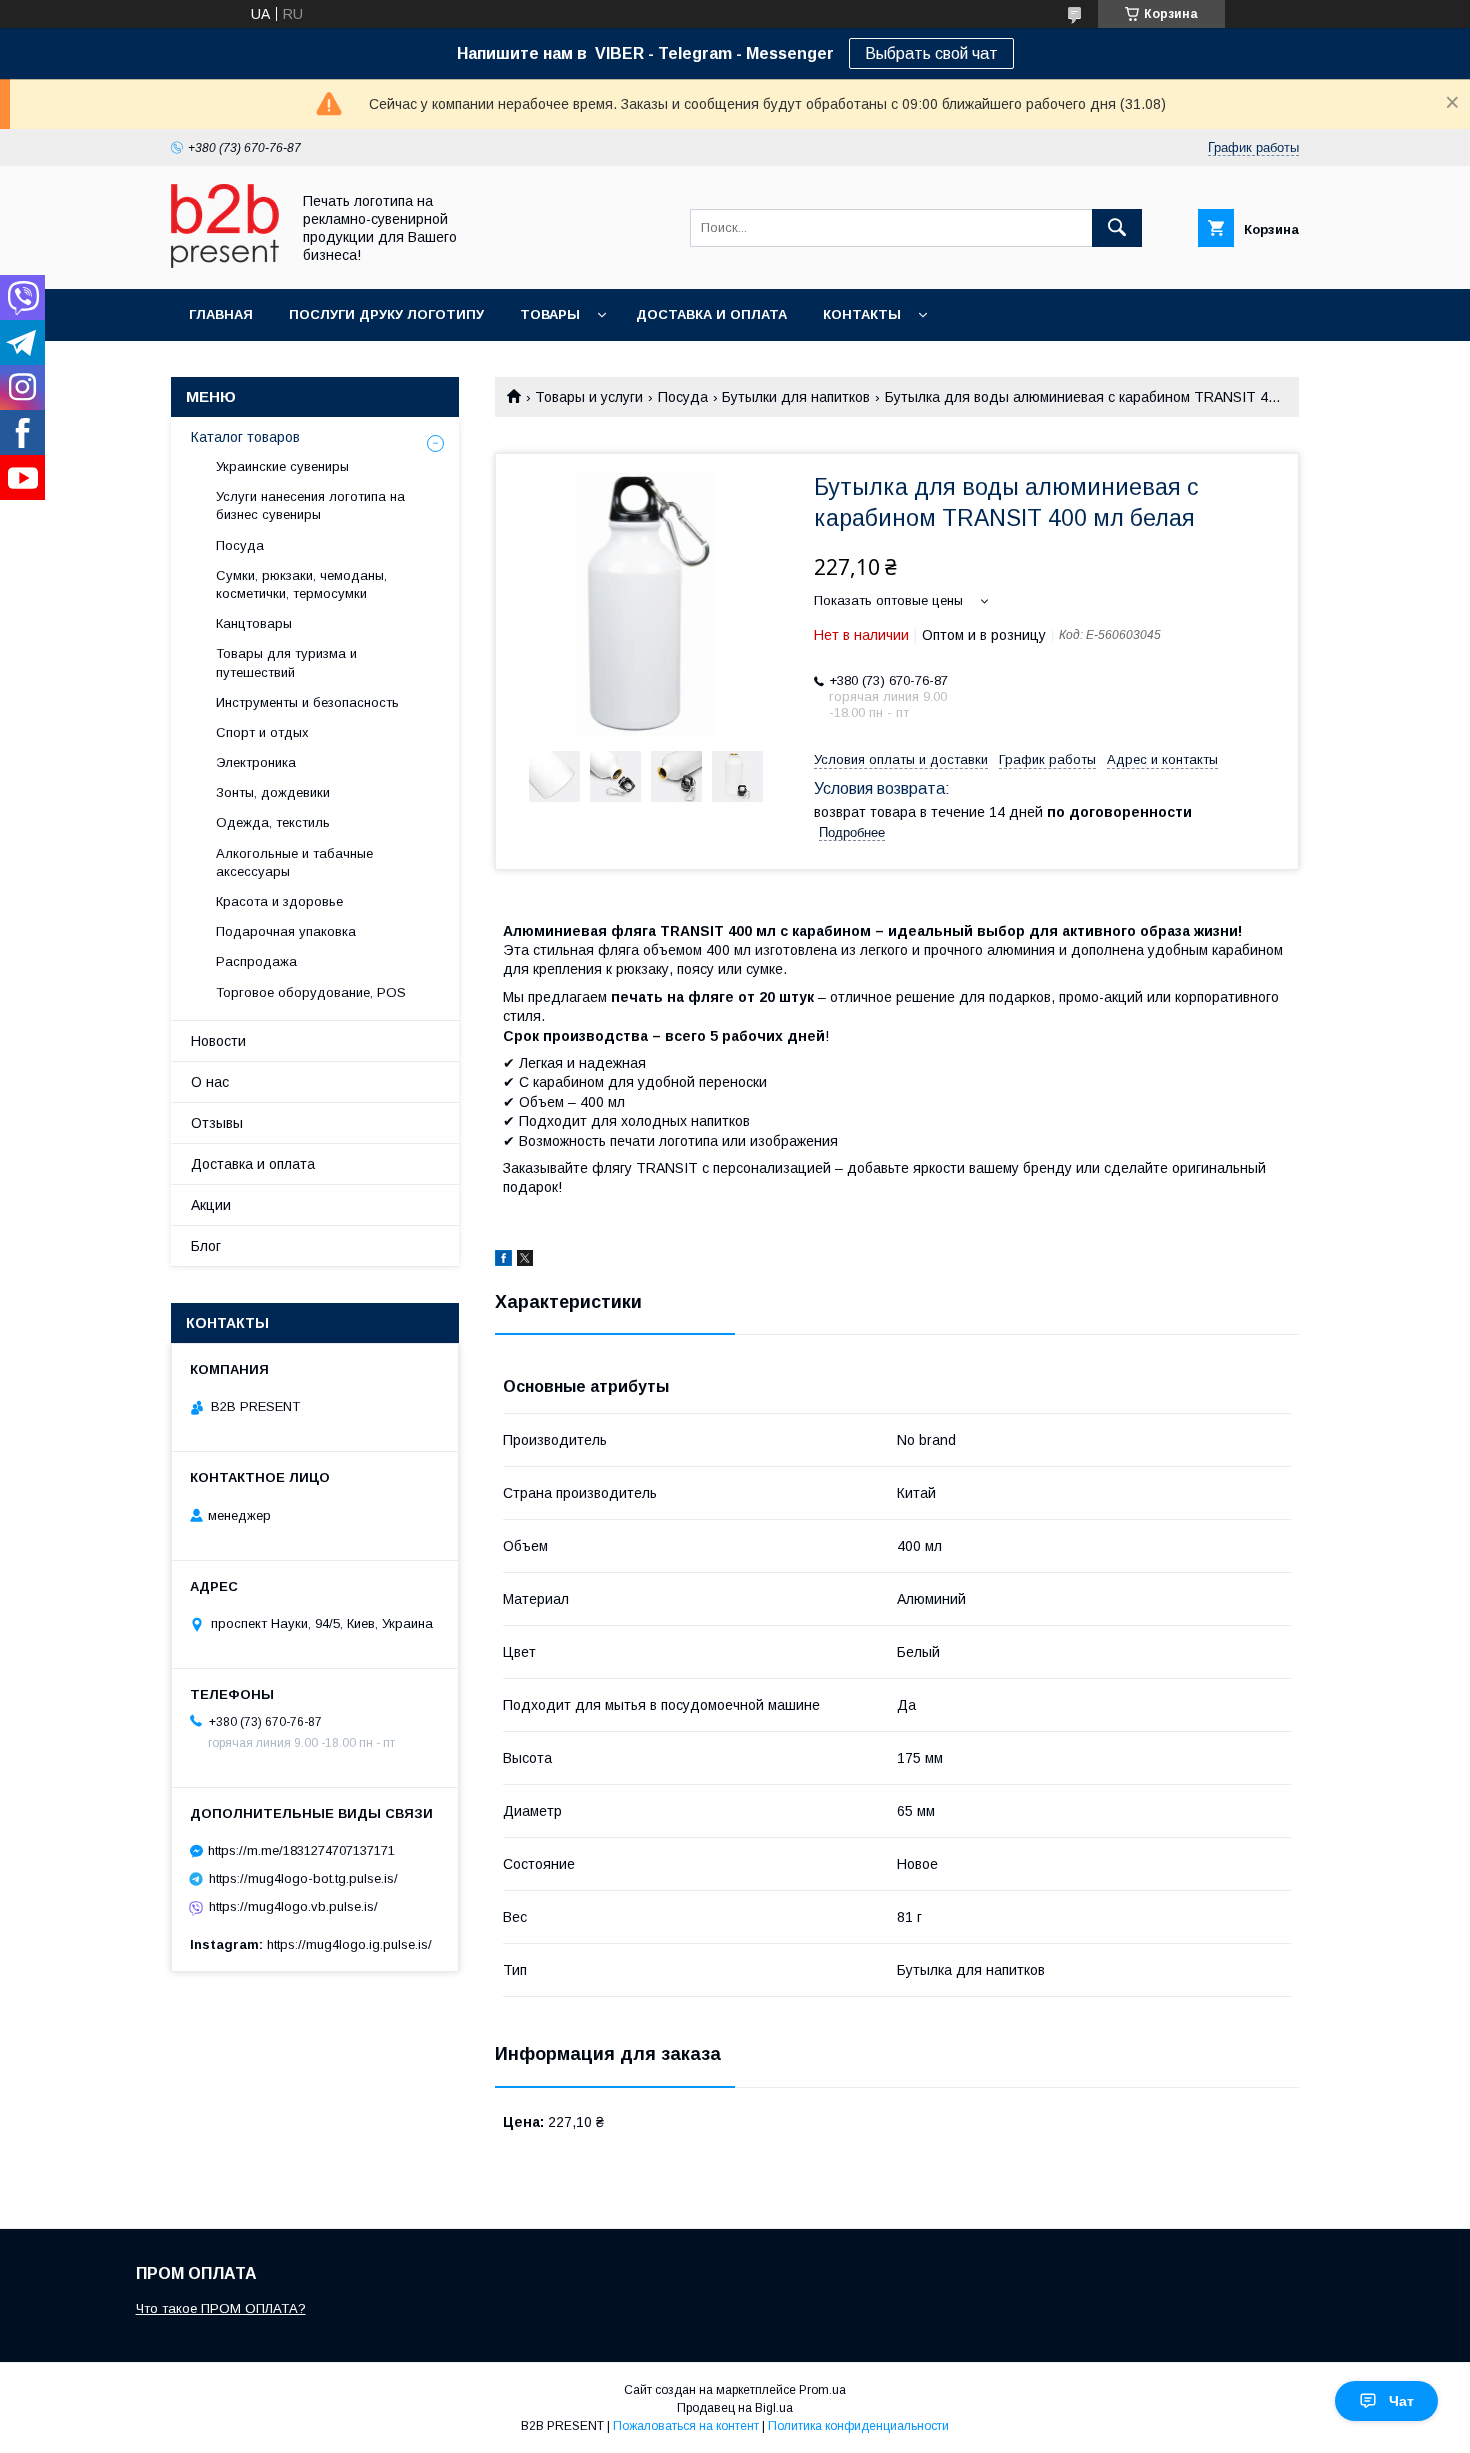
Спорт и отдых (262, 732)
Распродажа (256, 961)
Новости (218, 1041)
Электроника (256, 762)
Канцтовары (254, 623)
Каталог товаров (245, 437)
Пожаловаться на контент (686, 2426)
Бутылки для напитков (796, 397)
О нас (210, 1082)
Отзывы (217, 1123)
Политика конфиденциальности (858, 2426)
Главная (221, 314)
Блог (206, 1246)
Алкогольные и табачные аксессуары (294, 862)
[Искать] (1117, 228)
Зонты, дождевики (273, 792)
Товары (550, 314)
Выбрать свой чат (931, 53)
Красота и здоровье (279, 901)
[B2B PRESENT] (225, 263)
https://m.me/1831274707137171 (301, 1850)
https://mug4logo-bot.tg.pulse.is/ (303, 1878)
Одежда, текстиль (273, 822)
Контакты (862, 314)
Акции (211, 1205)
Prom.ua (822, 2390)
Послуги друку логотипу (386, 314)
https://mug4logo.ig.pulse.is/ (349, 1944)
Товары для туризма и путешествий (286, 662)
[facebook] (503, 1261)
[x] (525, 1261)
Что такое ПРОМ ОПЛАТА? (221, 2308)
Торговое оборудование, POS (311, 992)
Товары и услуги (589, 397)
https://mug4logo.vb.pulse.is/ (293, 1906)
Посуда (683, 397)
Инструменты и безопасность (307, 702)
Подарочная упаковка (286, 931)
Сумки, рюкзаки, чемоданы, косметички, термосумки (301, 584)
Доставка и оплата (711, 314)
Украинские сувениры (282, 466)
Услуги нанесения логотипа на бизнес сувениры (310, 505)
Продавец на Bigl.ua (735, 2408)
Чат (1401, 2401)
